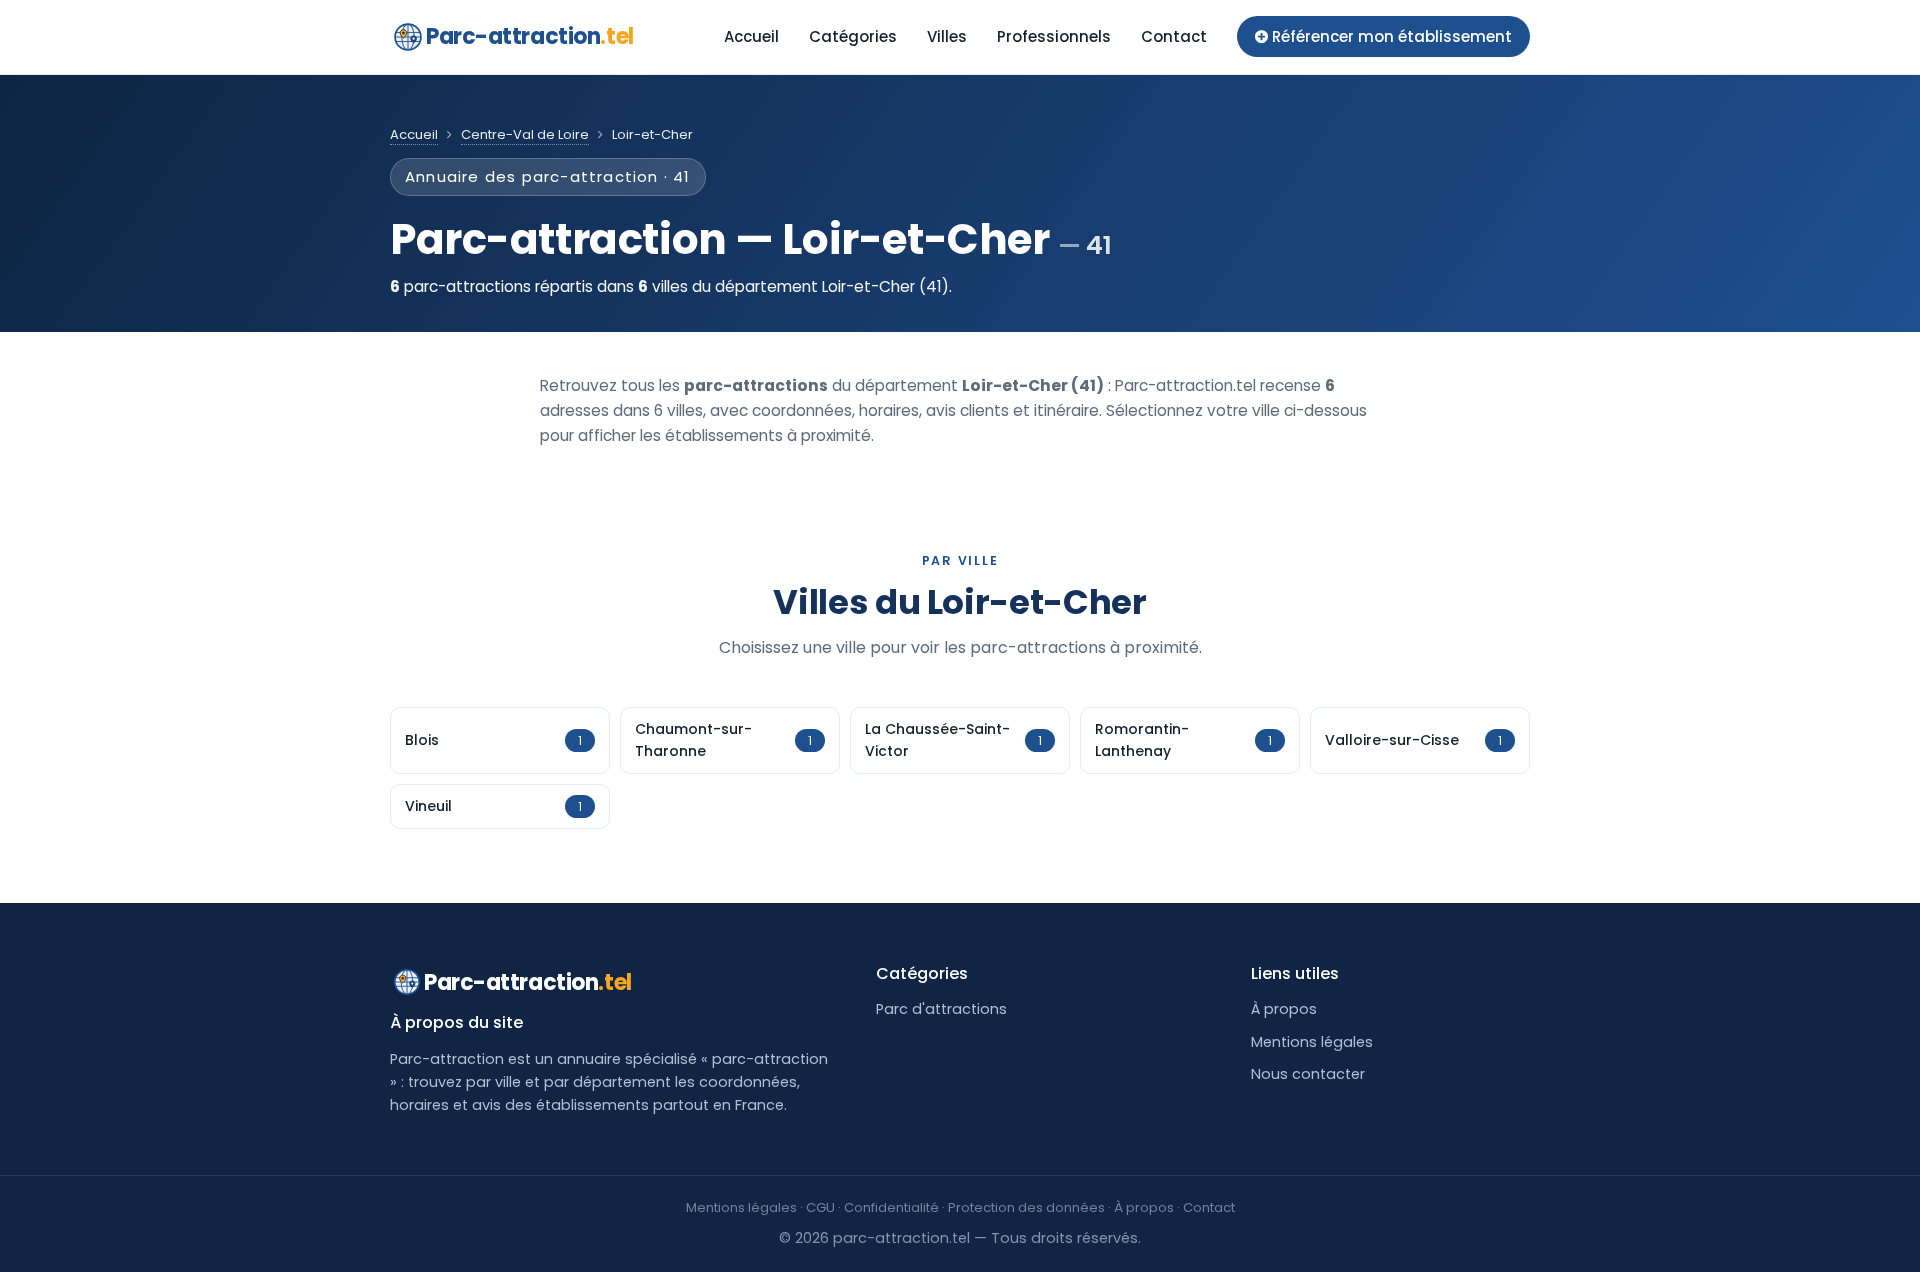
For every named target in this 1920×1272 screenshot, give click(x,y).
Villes (947, 36)
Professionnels (1054, 36)
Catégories (853, 36)
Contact (1174, 36)
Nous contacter (1308, 1074)
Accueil (751, 36)
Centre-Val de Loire (525, 134)
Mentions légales (1312, 1042)
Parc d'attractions (941, 1009)
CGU (820, 1207)
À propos (1284, 1009)
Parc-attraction (530, 36)
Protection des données (1026, 1207)
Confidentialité (891, 1207)
